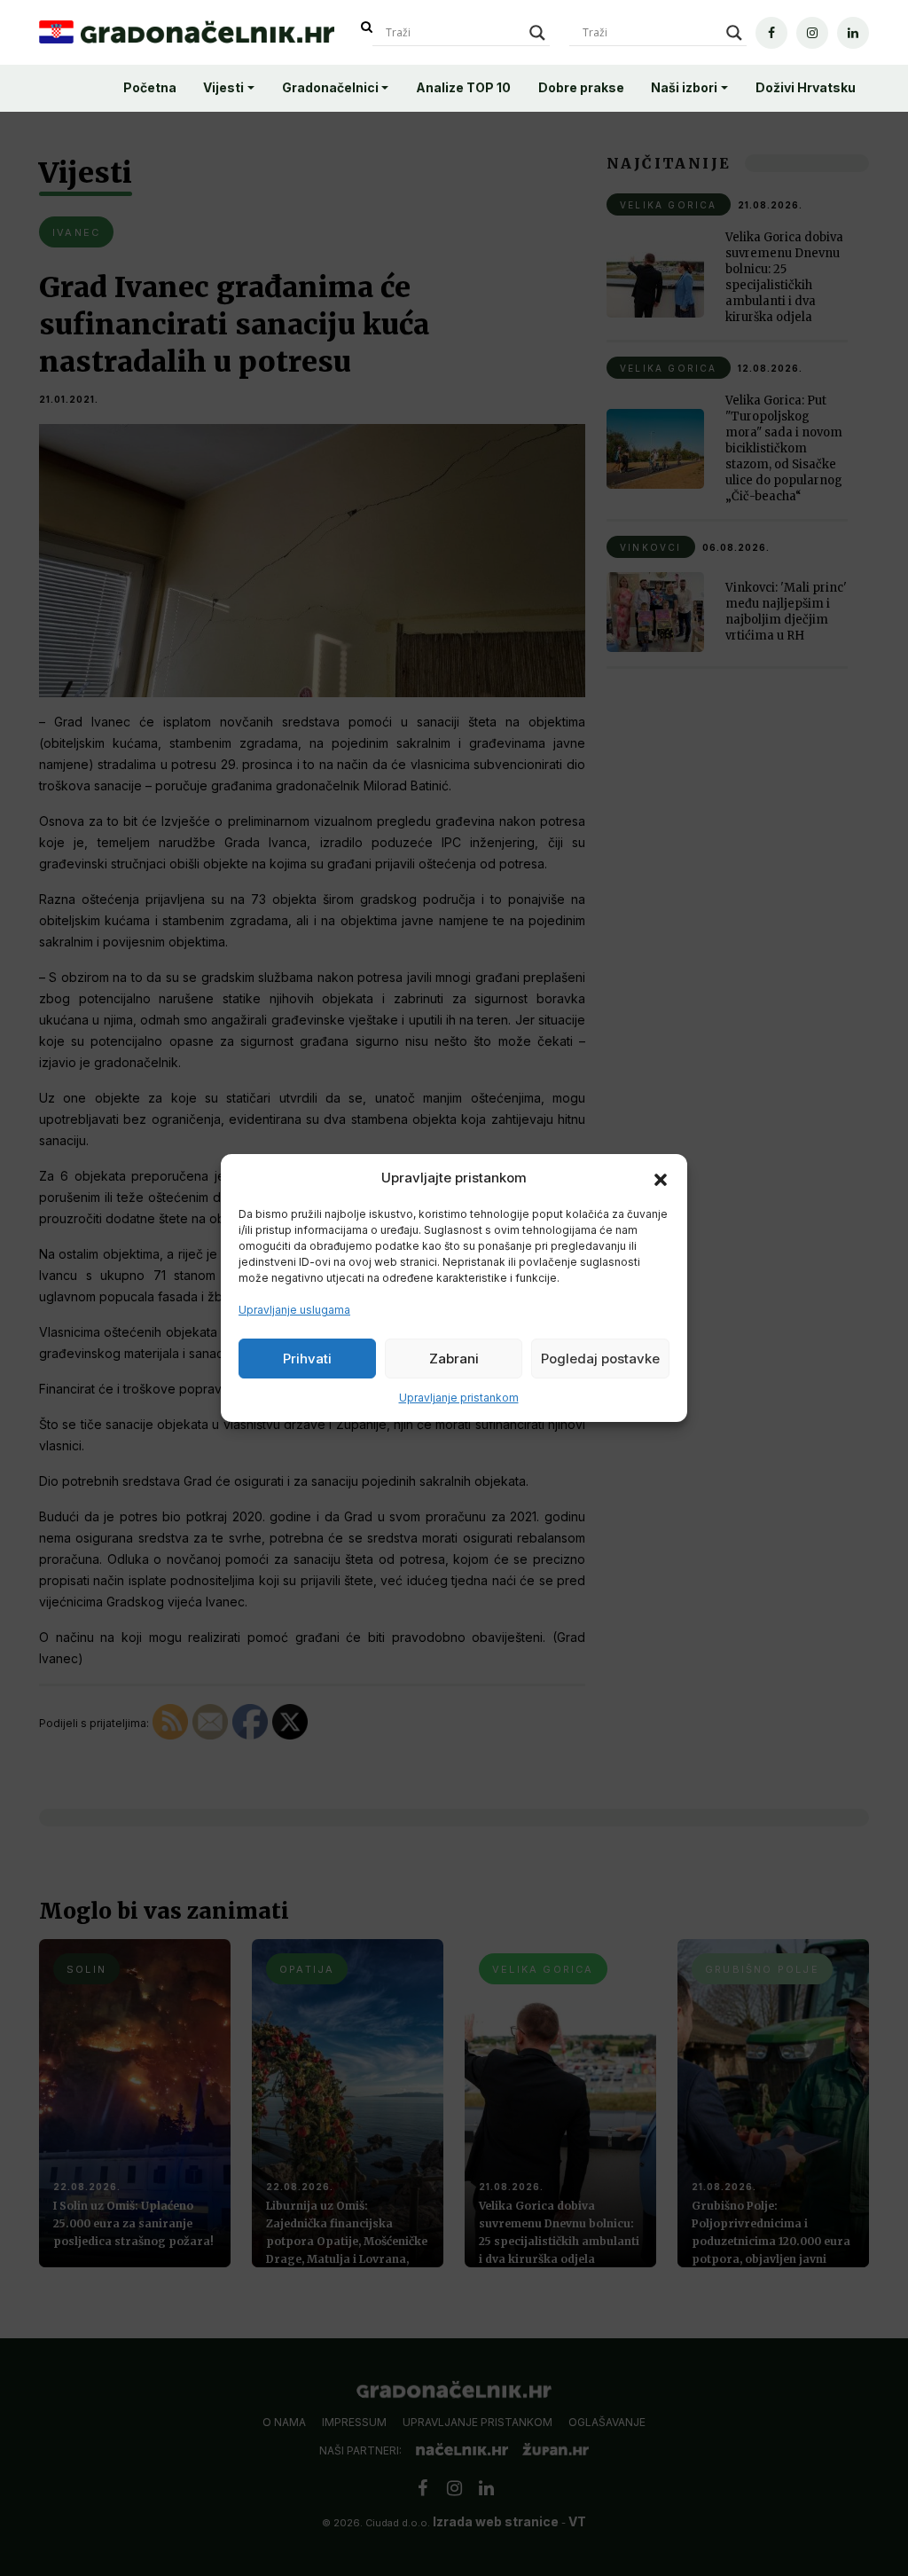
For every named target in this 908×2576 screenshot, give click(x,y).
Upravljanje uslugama (294, 1310)
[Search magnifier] (537, 33)
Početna (150, 87)
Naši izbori (684, 87)
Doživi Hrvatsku (806, 87)
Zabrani (454, 1359)
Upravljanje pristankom (459, 1398)
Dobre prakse (581, 87)
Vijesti (223, 87)
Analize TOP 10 (463, 87)
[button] (661, 1178)
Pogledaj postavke (600, 1359)
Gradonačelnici (330, 87)
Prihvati (307, 1359)
